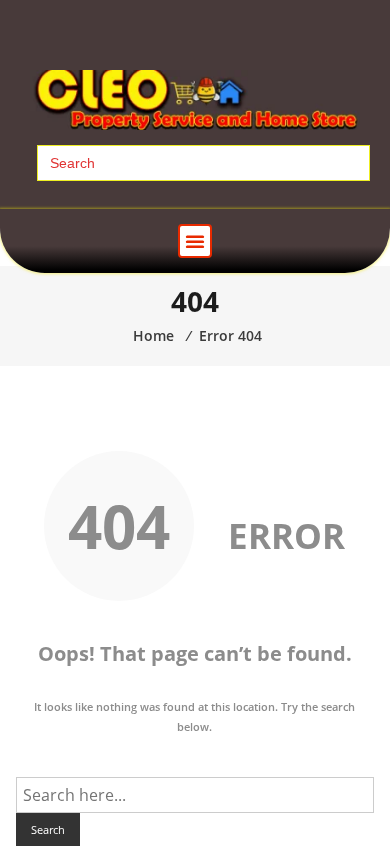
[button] (195, 241)
